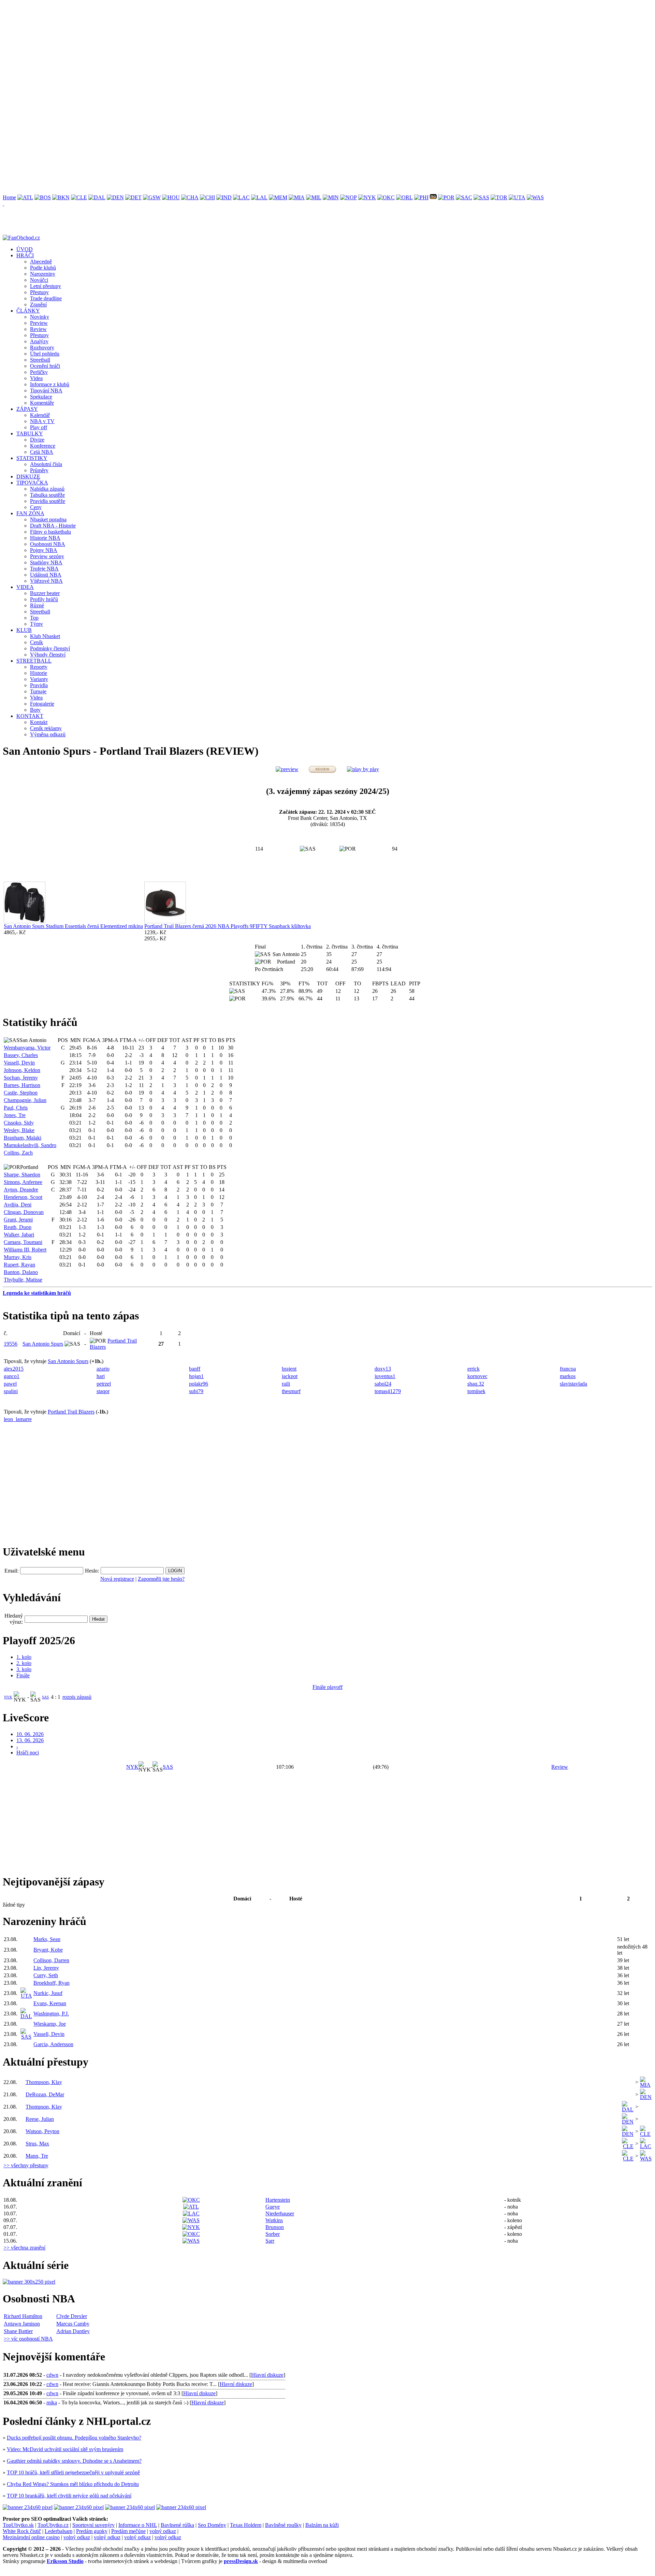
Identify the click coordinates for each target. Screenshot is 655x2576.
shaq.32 (476, 1384)
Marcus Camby (73, 2324)
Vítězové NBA (46, 581)
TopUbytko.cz (53, 2525)
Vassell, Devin (19, 1063)
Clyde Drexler (72, 2316)
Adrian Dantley (73, 2331)
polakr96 (199, 1384)
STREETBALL (34, 661)
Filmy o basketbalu (50, 532)
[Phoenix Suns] (433, 197)
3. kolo (24, 1669)
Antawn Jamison (22, 2324)
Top (34, 618)
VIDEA (25, 587)
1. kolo (24, 1657)
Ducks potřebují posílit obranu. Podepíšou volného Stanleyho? (74, 2438)
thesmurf (291, 1391)
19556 (11, 1344)
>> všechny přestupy (26, 2165)
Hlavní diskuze (267, 2375)
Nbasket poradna (48, 519)
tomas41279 (388, 1391)
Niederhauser (280, 2213)
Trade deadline (46, 298)
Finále (23, 1675)
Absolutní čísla (46, 464)
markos (568, 1376)
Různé (37, 605)
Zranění (38, 305)
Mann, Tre (37, 2156)
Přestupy (39, 292)
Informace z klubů (50, 384)
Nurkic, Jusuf (48, 1993)
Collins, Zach (18, 1153)
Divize (37, 440)
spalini (11, 1391)
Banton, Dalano (21, 1272)
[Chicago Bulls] (207, 197)
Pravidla (39, 685)
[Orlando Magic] (404, 197)
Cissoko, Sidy (19, 1123)
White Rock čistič (22, 2531)
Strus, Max (37, 2144)
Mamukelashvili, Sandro (30, 1145)
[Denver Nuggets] (115, 197)
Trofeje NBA (44, 569)
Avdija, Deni (18, 1205)
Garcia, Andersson (53, 2044)
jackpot (290, 1376)
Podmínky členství (50, 648)
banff (195, 1369)
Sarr (270, 2241)
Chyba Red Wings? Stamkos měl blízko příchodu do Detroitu (73, 2484)
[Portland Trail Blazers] (446, 197)
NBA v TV (42, 421)
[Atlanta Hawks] (25, 197)
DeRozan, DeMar (45, 2094)
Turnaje (38, 691)
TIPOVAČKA (32, 483)
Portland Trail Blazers (71, 1412)
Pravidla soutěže (48, 501)
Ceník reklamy (46, 728)
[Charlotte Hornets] (190, 197)
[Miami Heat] (297, 197)
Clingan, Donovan (24, 1212)
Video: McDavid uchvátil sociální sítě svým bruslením (65, 2449)
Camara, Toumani (23, 1242)
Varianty (39, 679)
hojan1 (196, 1376)
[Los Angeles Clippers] (241, 197)
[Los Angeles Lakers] (259, 197)
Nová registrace (117, 1579)
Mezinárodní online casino (31, 2537)
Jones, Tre (15, 1115)
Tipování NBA (46, 390)
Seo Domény (212, 2525)
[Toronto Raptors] (499, 197)
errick (474, 1369)
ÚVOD (25, 249)
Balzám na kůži (322, 2525)
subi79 (196, 1391)
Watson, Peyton (42, 2131)
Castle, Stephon (21, 1093)
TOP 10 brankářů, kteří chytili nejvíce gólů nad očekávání (69, 2496)
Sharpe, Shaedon (22, 1175)
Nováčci (39, 280)
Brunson (275, 2227)
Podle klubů (43, 268)
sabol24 (383, 1384)
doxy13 (383, 1369)
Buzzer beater (45, 593)
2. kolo (24, 1663)
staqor (103, 1391)
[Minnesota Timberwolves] (331, 197)
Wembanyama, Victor (27, 1048)
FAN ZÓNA (30, 513)
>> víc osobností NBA (28, 2339)
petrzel (104, 1384)
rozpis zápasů (77, 1697)
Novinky (40, 317)
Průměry (39, 470)
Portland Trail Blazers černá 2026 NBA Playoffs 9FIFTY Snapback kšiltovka (228, 926)
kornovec (477, 1376)
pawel (10, 1384)
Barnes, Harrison (22, 1085)
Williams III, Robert (25, 1250)
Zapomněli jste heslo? (161, 1579)
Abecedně (41, 262)
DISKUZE (28, 476)
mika (52, 2403)
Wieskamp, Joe (50, 2024)
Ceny (36, 507)
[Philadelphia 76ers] (421, 197)
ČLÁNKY (28, 311)
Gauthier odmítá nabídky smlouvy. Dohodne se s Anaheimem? (74, 2461)
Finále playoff (327, 1687)
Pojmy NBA (44, 550)
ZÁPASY (27, 409)
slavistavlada (573, 1384)
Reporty (39, 667)
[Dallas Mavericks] (97, 197)
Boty (35, 710)
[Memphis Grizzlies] (278, 197)
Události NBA (46, 575)
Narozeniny (43, 274)
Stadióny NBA (46, 562)
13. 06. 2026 (30, 1740)
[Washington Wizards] (535, 197)
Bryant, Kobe (48, 1950)
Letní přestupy (46, 286)
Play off (39, 427)
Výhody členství (48, 655)
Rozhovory (42, 348)
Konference (43, 446)
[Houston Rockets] (171, 197)
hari (101, 1376)
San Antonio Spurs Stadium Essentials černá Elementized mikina (73, 926)
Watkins (274, 2220)
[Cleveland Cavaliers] (79, 197)
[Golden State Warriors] (152, 197)
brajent (289, 1369)
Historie (39, 673)
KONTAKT (30, 716)
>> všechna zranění (24, 2248)
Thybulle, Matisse (23, 1280)
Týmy (37, 624)
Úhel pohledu (45, 354)
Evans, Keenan (50, 2003)
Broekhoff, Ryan (52, 1983)
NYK (8, 1697)
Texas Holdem (246, 2525)
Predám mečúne (128, 2531)
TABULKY (30, 433)
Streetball (40, 360)
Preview (39, 323)
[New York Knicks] (367, 197)
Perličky (39, 372)
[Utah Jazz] (517, 197)
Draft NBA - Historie (53, 526)
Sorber (273, 2234)
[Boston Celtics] (43, 197)
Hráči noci (28, 1753)
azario (103, 1369)
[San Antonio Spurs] (481, 197)
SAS (45, 1697)
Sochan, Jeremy (21, 1078)
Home (9, 197)
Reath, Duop (18, 1227)
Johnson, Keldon (22, 1070)
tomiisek (476, 1391)
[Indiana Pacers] (224, 197)
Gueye (273, 2207)
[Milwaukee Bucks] (314, 197)
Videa (36, 378)
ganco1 (12, 1376)
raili (286, 1384)
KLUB (24, 630)
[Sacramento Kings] (464, 197)
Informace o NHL (138, 2525)
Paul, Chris (16, 1108)
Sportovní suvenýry (93, 2525)
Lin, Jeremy (46, 1968)
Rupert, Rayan (19, 1265)
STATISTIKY (32, 458)
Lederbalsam (59, 2531)
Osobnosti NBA (48, 544)
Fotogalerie (42, 704)
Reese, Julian (40, 2119)
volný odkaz (163, 2531)
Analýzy (39, 341)
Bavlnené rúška (177, 2525)
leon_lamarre (18, 1419)
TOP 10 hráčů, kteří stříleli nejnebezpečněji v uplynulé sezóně (73, 2472)
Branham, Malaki (23, 1138)
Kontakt (39, 722)
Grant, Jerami (18, 1220)
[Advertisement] (207, 50)
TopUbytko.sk (18, 2525)
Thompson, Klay (44, 2082)
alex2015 (14, 1369)
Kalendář (40, 415)
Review (38, 329)
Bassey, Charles (21, 1055)
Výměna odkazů (48, 734)
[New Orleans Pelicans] (348, 197)
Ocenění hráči (45, 366)
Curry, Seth (46, 1975)
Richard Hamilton (23, 2316)
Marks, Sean (47, 1939)
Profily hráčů (44, 599)
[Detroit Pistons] (133, 197)
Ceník (37, 642)
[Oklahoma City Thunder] (386, 197)
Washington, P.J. (51, 2014)
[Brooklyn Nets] (61, 197)
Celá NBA (42, 452)
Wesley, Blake (19, 1130)
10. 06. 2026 (30, 1734)
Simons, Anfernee (23, 1182)
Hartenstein (278, 2200)
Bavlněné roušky (283, 2525)
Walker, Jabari (19, 1235)
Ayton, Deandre (21, 1190)
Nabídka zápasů (47, 489)
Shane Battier (18, 2331)
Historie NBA (45, 538)
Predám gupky (92, 2531)
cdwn (52, 2375)
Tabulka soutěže (47, 495)
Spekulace (41, 397)
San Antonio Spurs (43, 1344)
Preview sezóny (47, 556)
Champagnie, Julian (25, 1100)
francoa (568, 1369)
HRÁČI (25, 255)
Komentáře (42, 403)
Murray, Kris (18, 1257)
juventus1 (385, 1376)
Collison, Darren (51, 1960)
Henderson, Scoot (23, 1197)
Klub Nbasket (45, 636)
